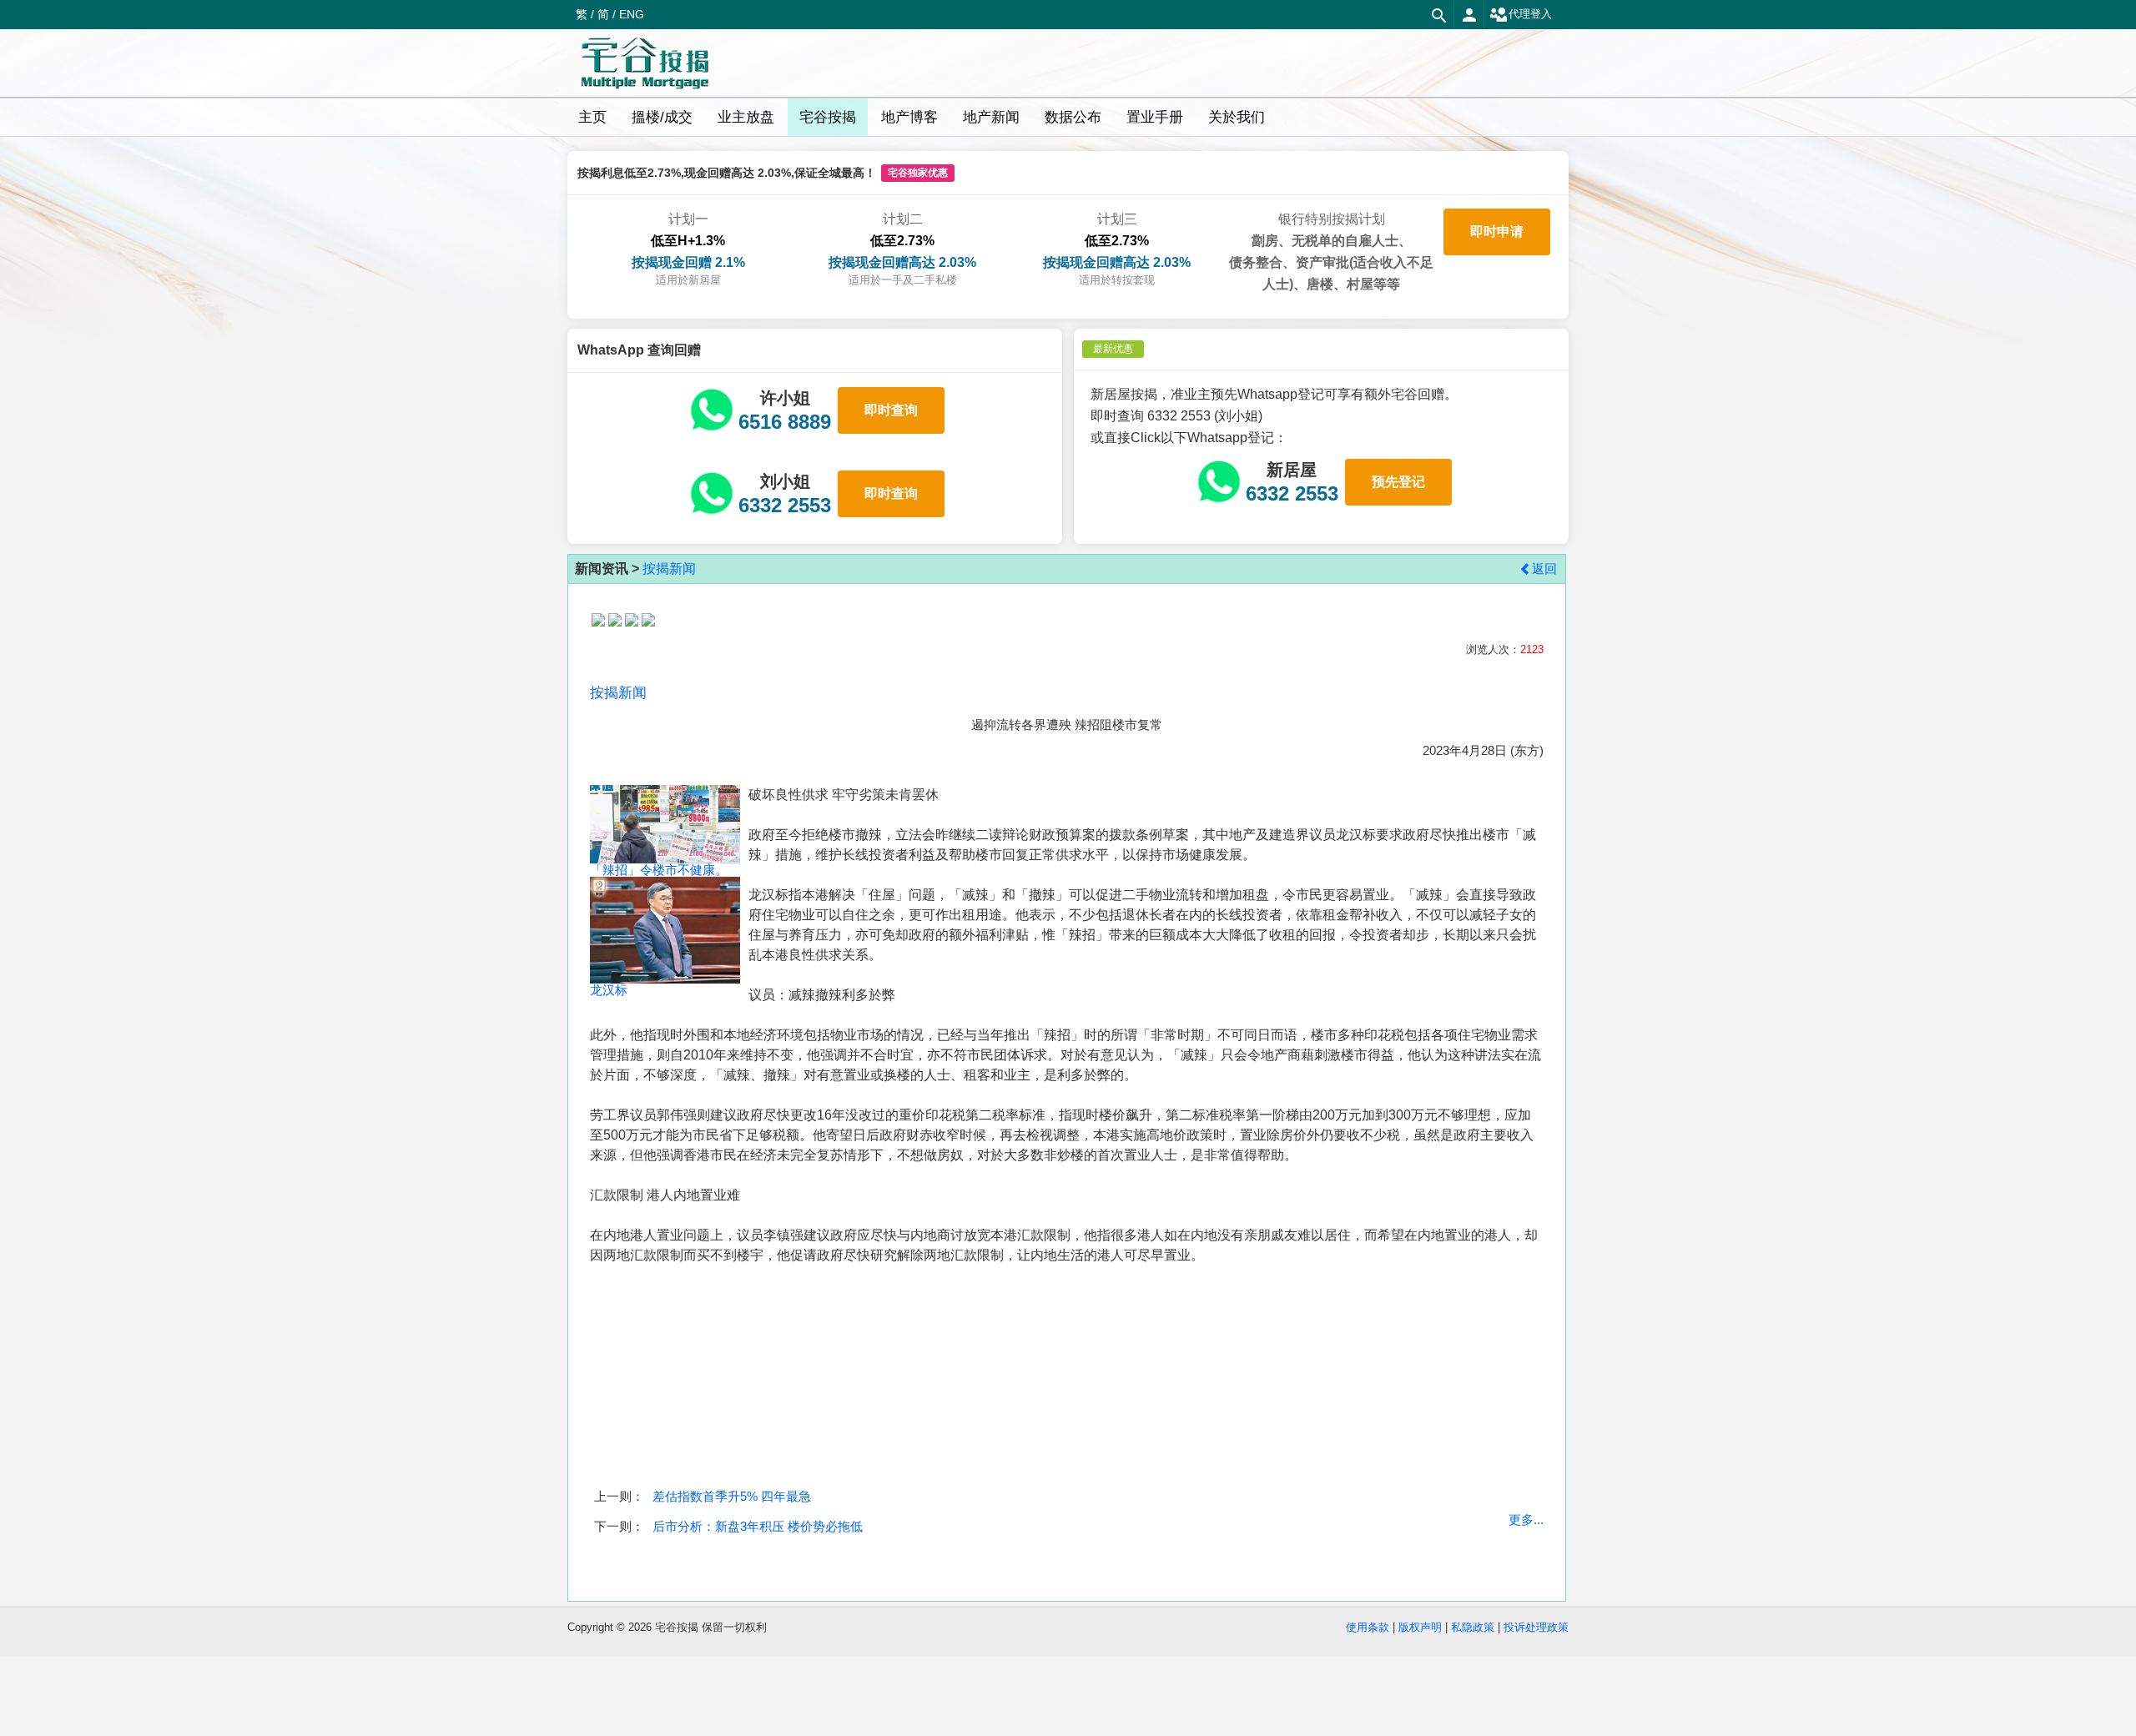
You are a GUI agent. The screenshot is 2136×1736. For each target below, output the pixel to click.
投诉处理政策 (1536, 1627)
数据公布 (1073, 117)
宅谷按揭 (828, 117)
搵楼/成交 (662, 117)
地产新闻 (991, 117)
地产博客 (909, 117)
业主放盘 (746, 117)
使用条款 (1368, 1627)
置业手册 (1155, 117)
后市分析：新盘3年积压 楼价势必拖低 (758, 1526)
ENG (632, 14)
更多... (1526, 1520)
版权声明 (1420, 1627)
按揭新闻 (669, 569)
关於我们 (1237, 117)
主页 (592, 117)
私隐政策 (1473, 1627)
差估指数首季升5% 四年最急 (732, 1496)
